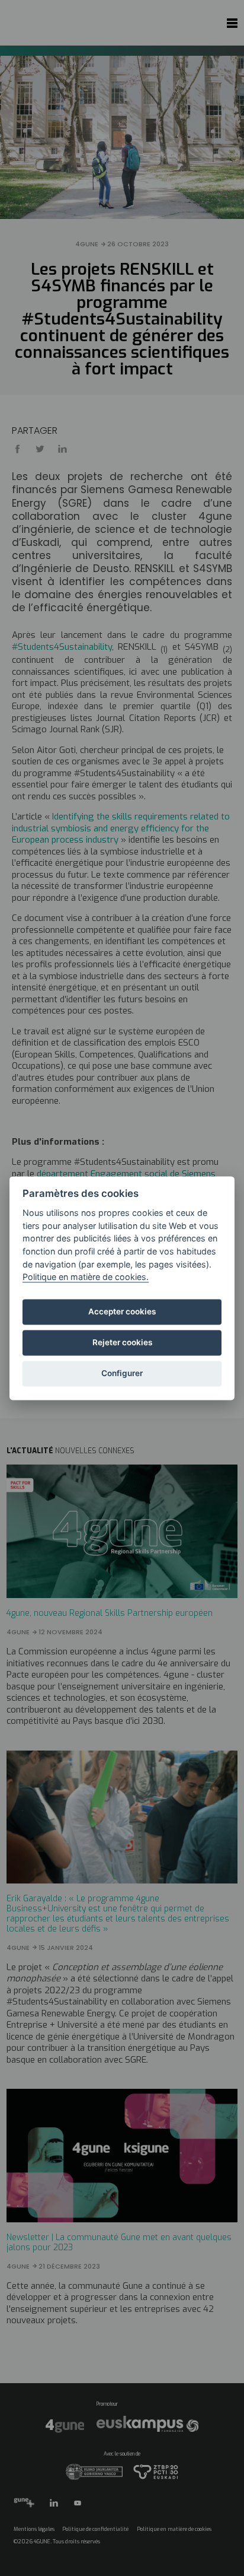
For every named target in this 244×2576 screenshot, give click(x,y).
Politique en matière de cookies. (86, 1277)
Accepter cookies (122, 1312)
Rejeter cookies (122, 1343)
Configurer (122, 1374)
